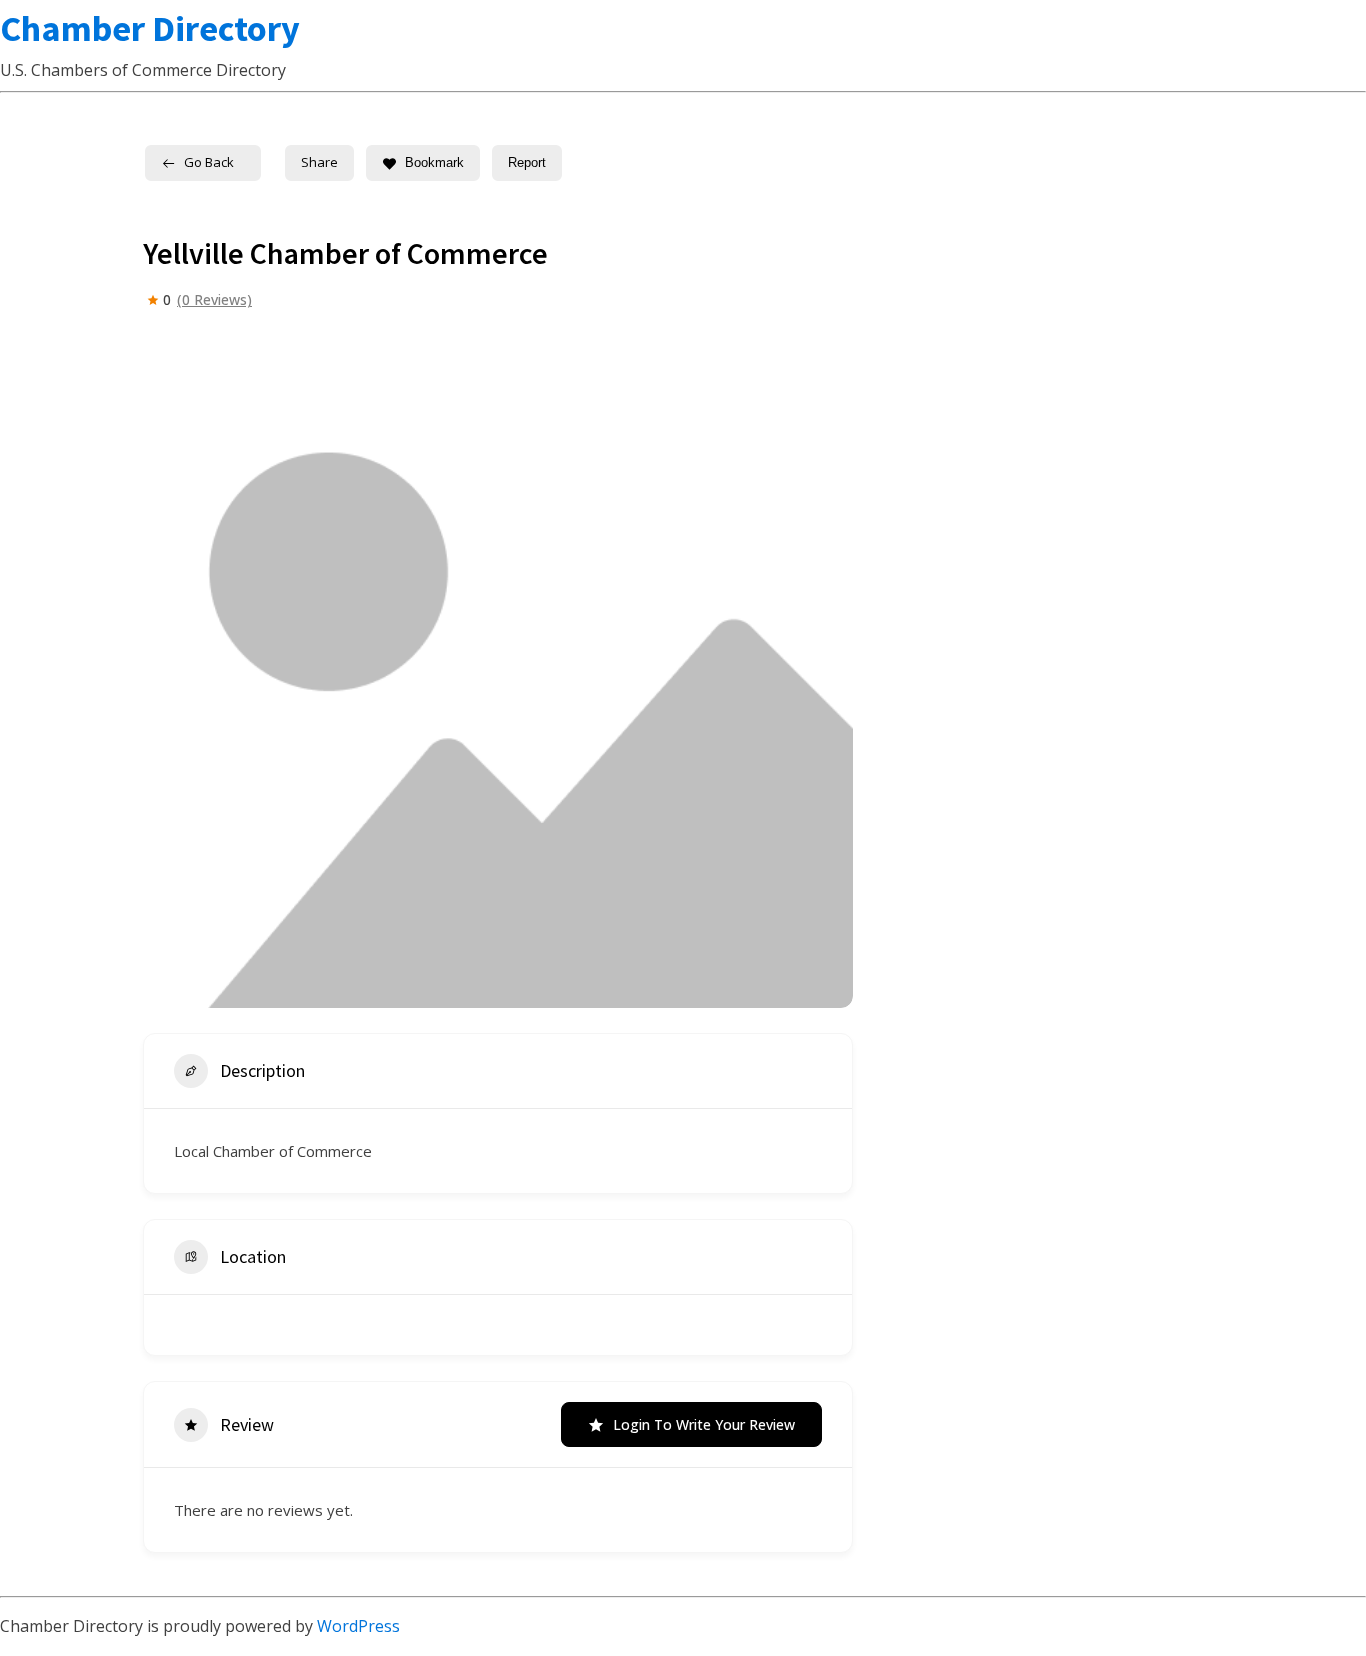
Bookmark (434, 162)
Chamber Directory (150, 28)
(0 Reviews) (214, 300)
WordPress (358, 1626)
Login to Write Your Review (704, 1424)
